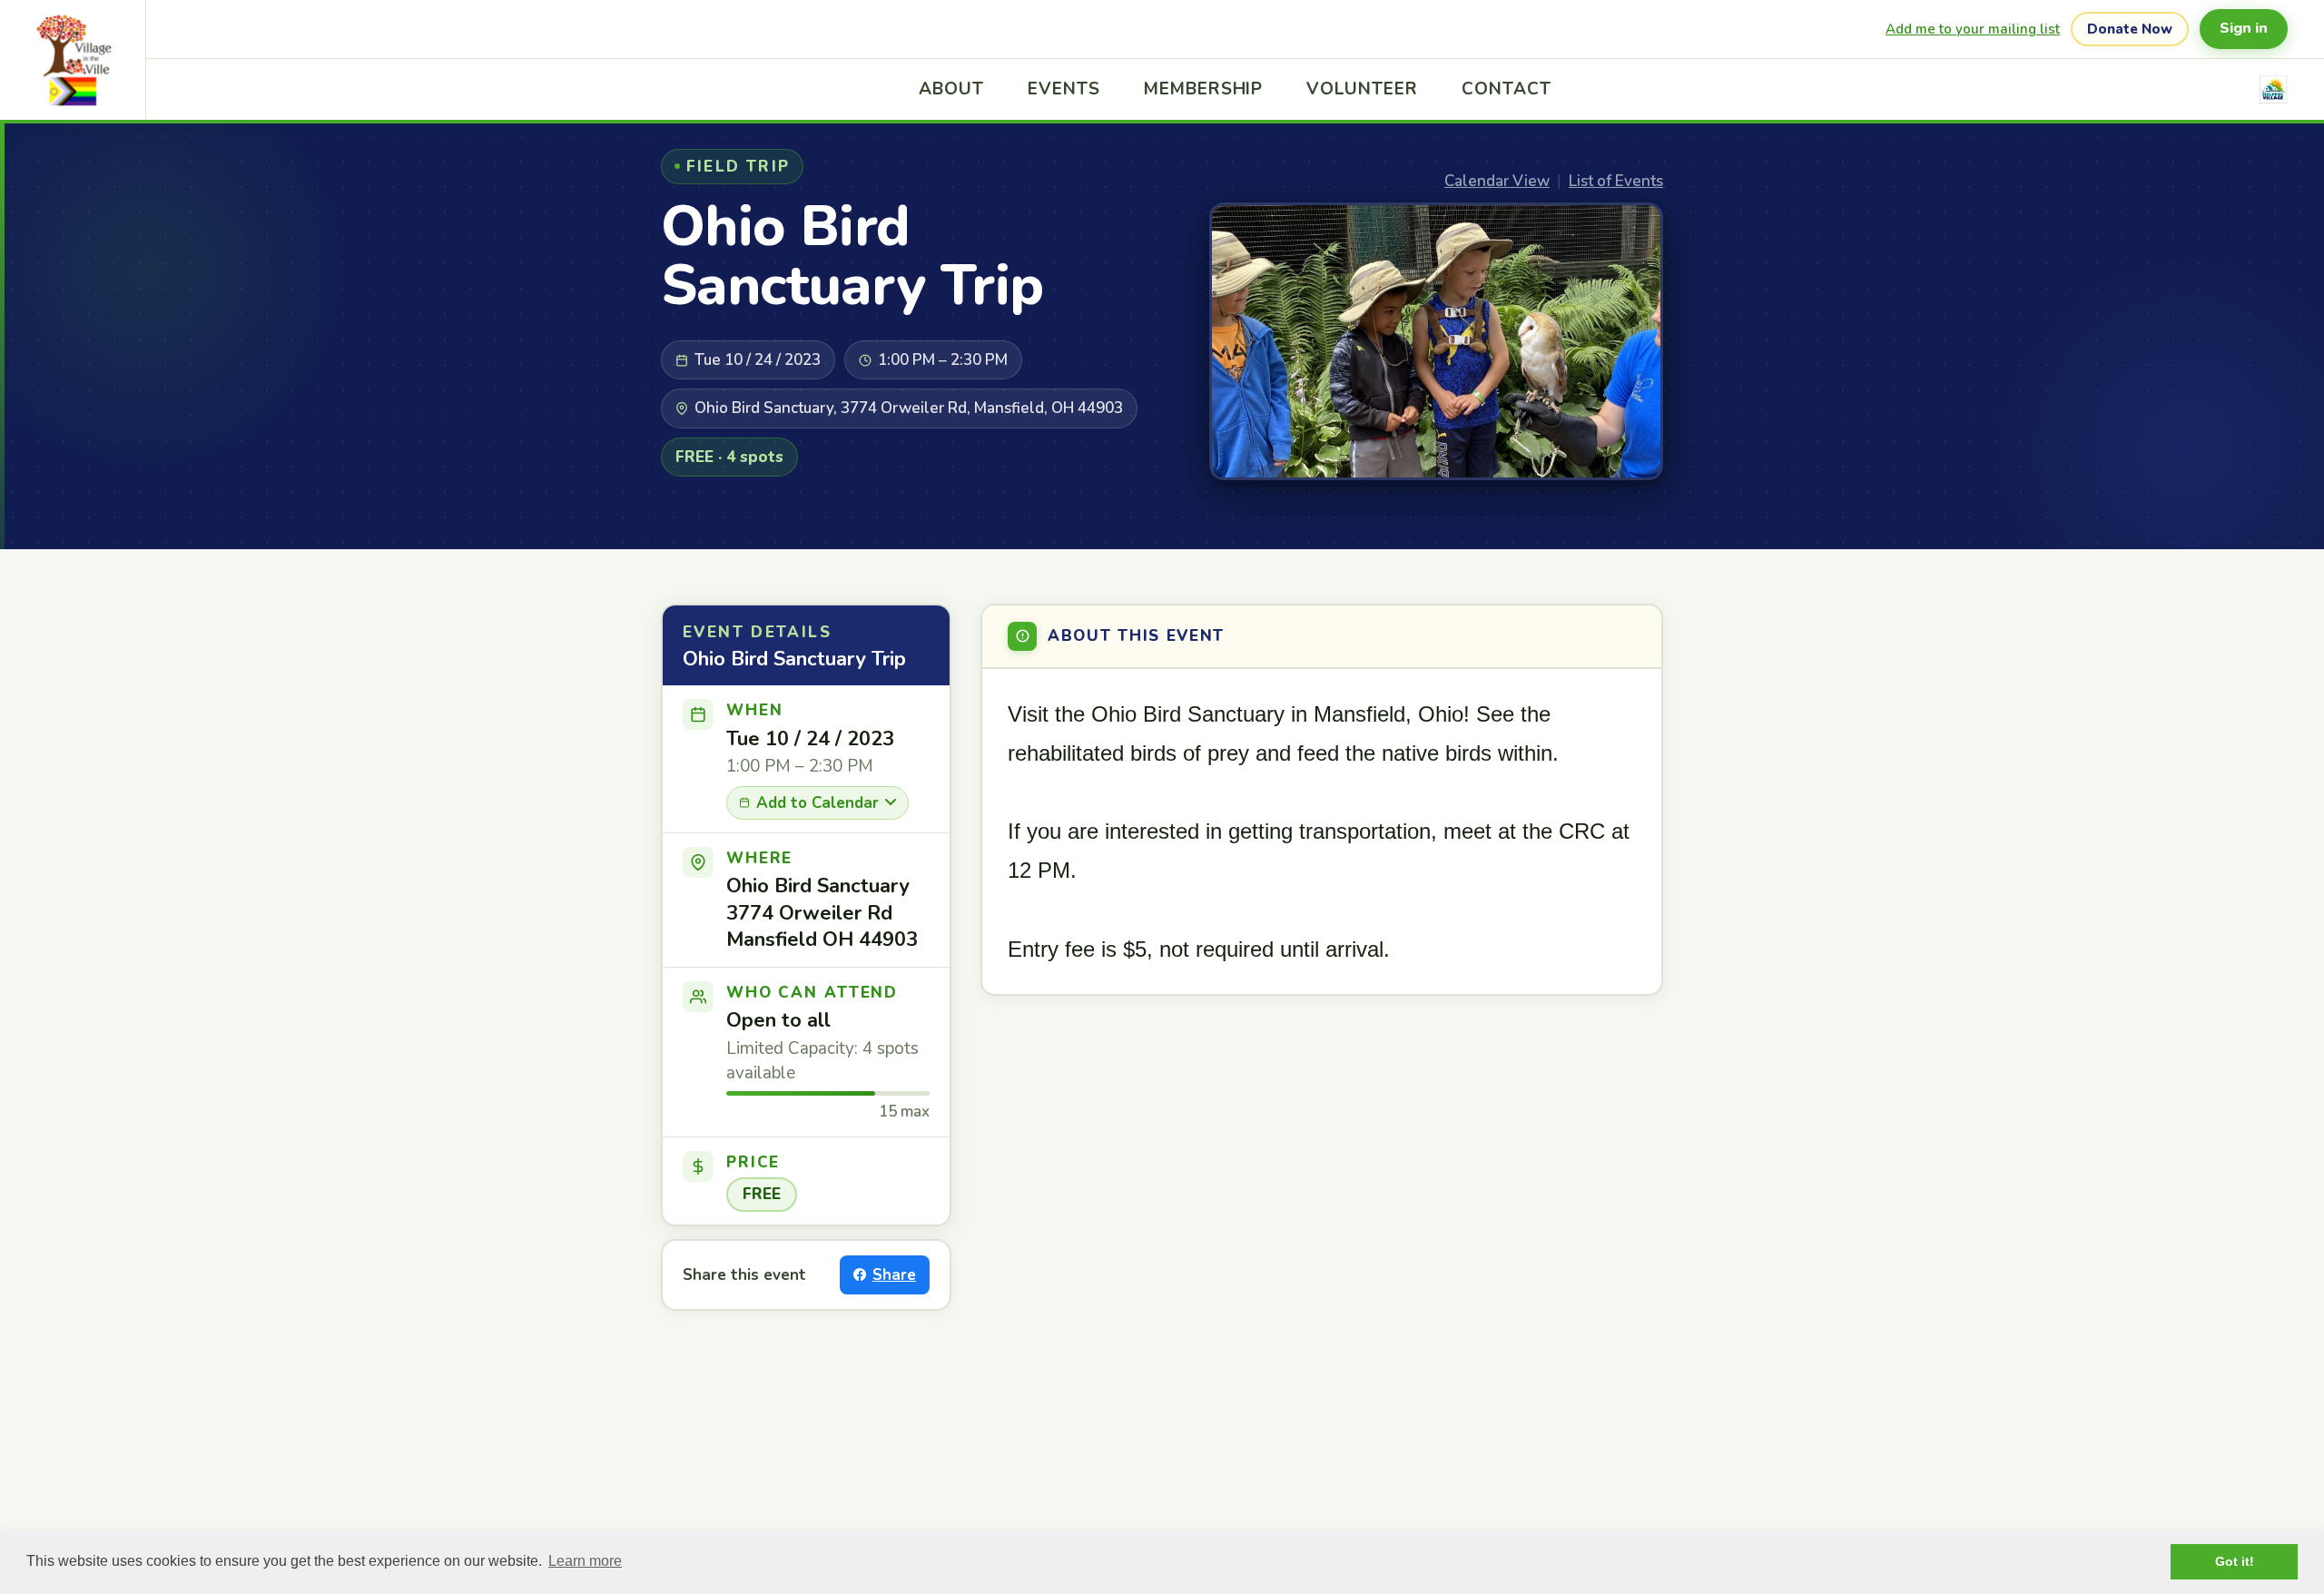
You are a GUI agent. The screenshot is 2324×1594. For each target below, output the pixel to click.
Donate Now (2130, 29)
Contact (1507, 89)
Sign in (2244, 28)
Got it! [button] (2235, 1561)
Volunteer (1362, 89)
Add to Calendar (817, 803)
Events (1064, 89)
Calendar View (1497, 181)
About (951, 89)
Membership (1204, 89)
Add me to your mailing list (1973, 29)
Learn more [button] (585, 1561)
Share (894, 1275)
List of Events (1616, 181)
